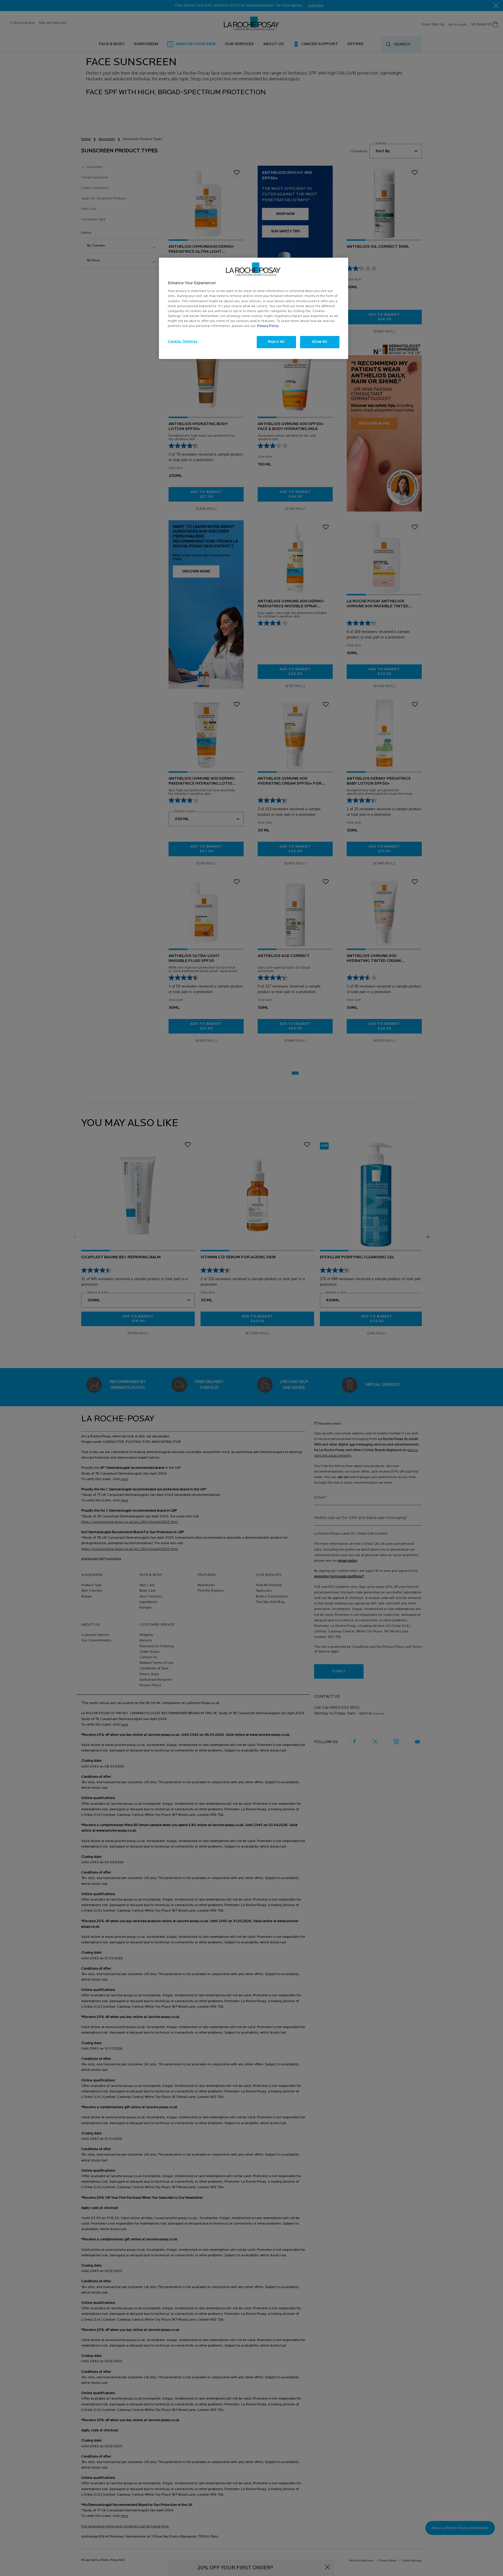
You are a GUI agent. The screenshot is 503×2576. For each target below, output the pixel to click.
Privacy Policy (268, 326)
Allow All (320, 342)
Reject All (276, 342)
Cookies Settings (183, 342)
